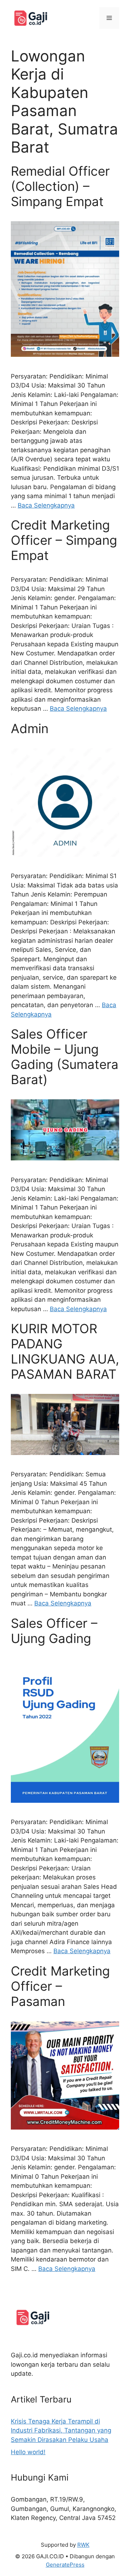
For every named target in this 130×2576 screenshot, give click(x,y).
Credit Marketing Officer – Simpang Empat (64, 540)
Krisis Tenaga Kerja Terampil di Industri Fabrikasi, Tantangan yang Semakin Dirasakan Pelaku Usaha (61, 2430)
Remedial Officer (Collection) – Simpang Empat (60, 186)
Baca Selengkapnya (46, 505)
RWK (83, 2545)
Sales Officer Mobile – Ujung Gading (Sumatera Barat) (65, 1057)
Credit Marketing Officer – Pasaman (60, 1986)
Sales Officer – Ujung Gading (54, 1631)
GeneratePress (65, 2565)
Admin (30, 728)
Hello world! (28, 2452)
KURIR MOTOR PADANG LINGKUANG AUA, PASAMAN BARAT (65, 1351)
